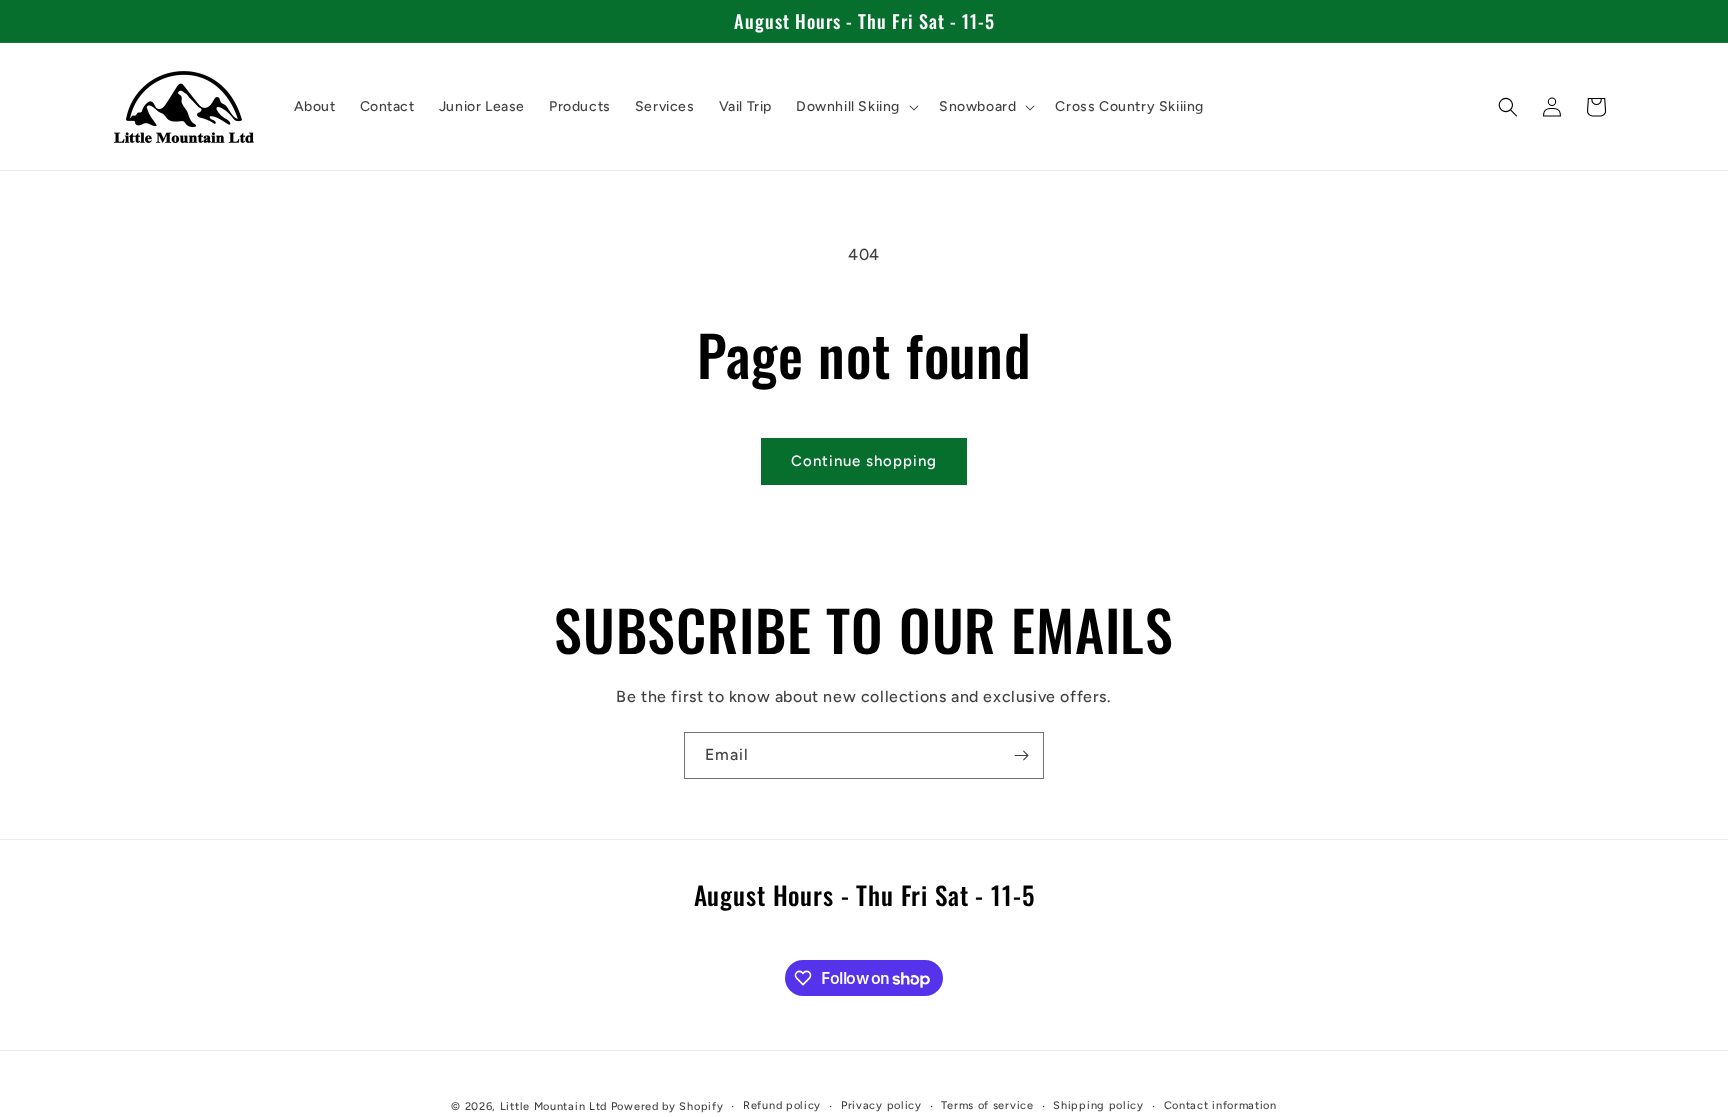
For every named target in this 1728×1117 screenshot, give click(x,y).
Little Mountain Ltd (553, 1106)
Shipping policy (1098, 1105)
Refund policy (782, 1105)
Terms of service (987, 1105)
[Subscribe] (1021, 755)
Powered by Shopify (667, 1106)
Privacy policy (881, 1105)
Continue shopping (864, 461)
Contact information (1220, 1105)
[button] (855, 107)
